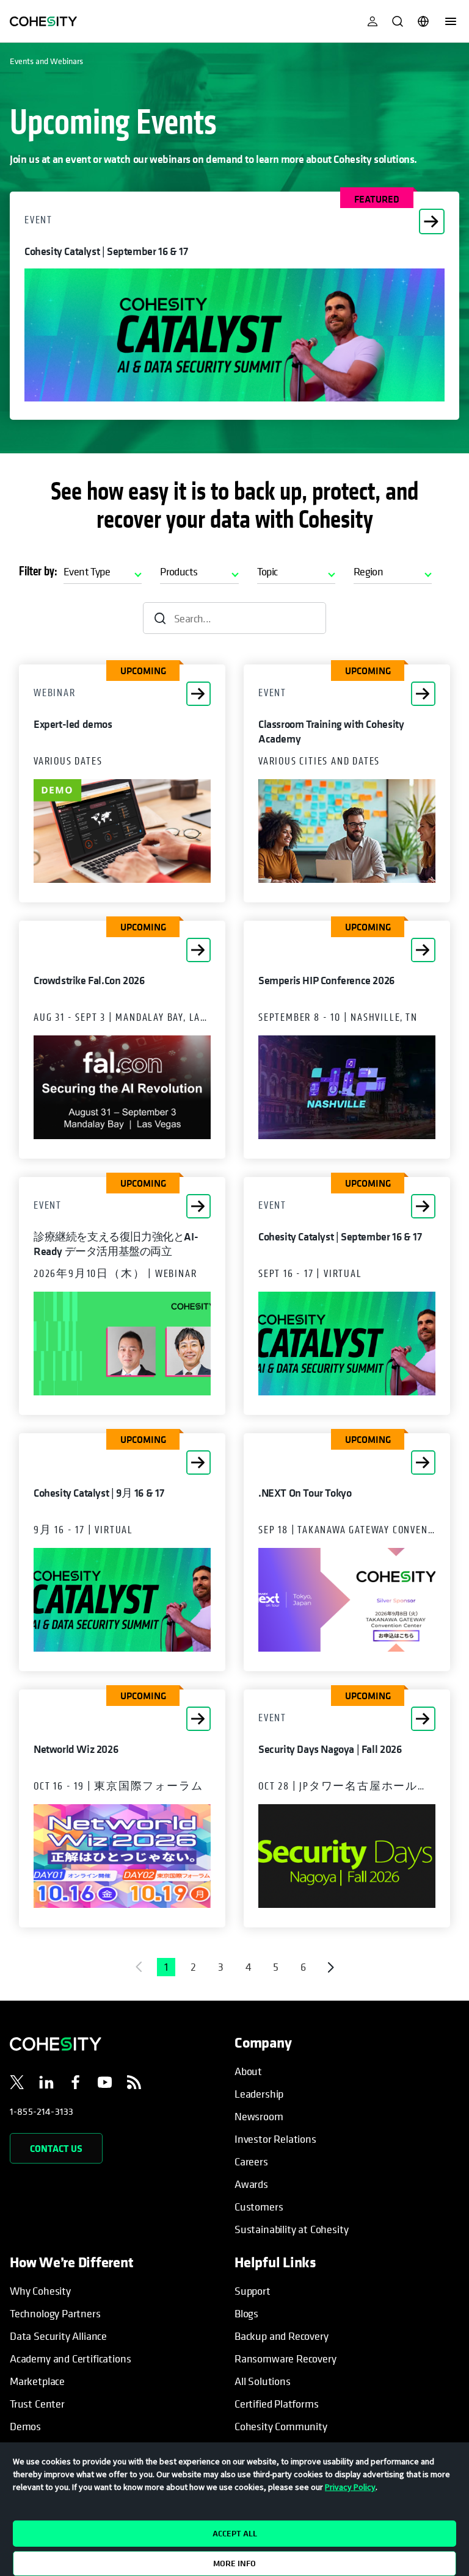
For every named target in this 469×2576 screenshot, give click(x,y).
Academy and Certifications (70, 2358)
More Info (234, 2563)
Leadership (259, 2094)
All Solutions (263, 2381)
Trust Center (37, 2404)
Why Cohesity (40, 2291)
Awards (251, 2184)
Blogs (246, 2313)
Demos (25, 2426)
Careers (251, 2161)
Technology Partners (55, 2313)
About (248, 2071)
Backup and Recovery (282, 2336)
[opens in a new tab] (17, 2084)
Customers (259, 2207)
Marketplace (37, 2381)
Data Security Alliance (58, 2336)
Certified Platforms (277, 2404)
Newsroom (259, 2116)
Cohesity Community (281, 2426)
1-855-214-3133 (42, 2111)
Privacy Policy (350, 2487)
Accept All (235, 2533)
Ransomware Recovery (285, 2358)
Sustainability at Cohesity (292, 2229)
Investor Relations (275, 2139)
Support (253, 2291)
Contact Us (56, 2148)
